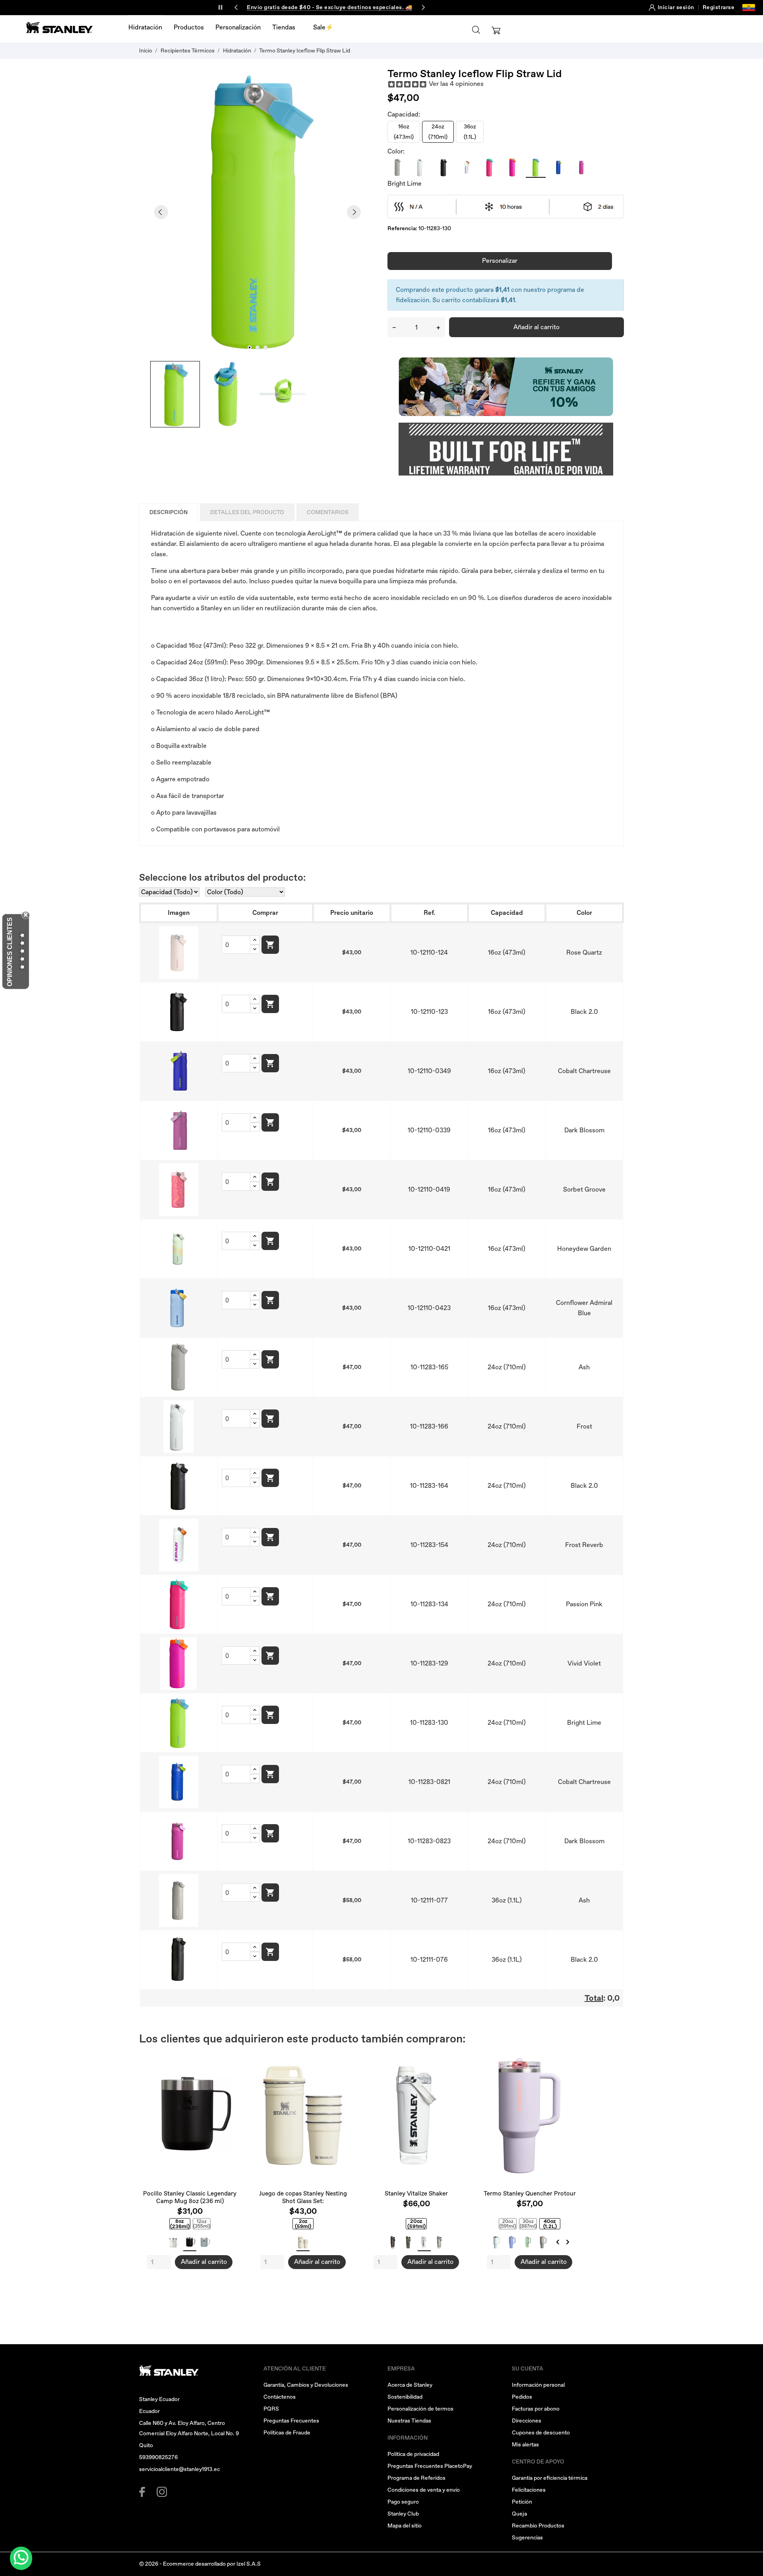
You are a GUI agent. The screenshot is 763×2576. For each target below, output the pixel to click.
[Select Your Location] (749, 8)
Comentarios (328, 512)
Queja (519, 2514)
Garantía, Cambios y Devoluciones (306, 2385)
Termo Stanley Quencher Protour (530, 2194)
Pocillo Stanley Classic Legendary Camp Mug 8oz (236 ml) (190, 2197)
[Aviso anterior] (236, 8)
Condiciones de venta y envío (424, 2490)
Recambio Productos (538, 2526)
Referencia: (402, 228)
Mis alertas (525, 2445)
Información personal (538, 2385)
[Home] (60, 27)
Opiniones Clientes (10, 952)
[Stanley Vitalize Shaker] (456, 2059)
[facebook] (144, 2492)
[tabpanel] (258, 212)
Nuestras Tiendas (409, 2421)
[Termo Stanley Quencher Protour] (570, 2059)
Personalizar (500, 261)
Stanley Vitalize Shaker (416, 2194)
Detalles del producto (247, 512)
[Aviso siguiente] (423, 8)
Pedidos (522, 2397)
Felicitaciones (529, 2490)
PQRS (271, 2409)
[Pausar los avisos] (220, 8)
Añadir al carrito (536, 327)
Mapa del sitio (405, 2526)
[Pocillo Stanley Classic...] (230, 2059)
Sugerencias (527, 2538)
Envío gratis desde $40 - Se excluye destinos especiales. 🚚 (329, 7)
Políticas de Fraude (287, 2433)
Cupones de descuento (541, 2433)
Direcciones (527, 2421)
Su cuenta (528, 2369)
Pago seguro (403, 2502)
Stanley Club (403, 2514)
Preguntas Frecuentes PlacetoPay (430, 2466)
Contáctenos (280, 2397)
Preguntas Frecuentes (291, 2421)
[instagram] (162, 2492)
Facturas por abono (536, 2409)
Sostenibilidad (405, 2397)
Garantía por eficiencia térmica (550, 2478)
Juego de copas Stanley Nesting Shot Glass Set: (303, 2197)
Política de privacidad (413, 2454)
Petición (522, 2502)
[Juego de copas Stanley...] (343, 2059)
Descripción (168, 512)
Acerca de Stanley (410, 2385)
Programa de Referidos (416, 2478)
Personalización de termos (420, 2409)
